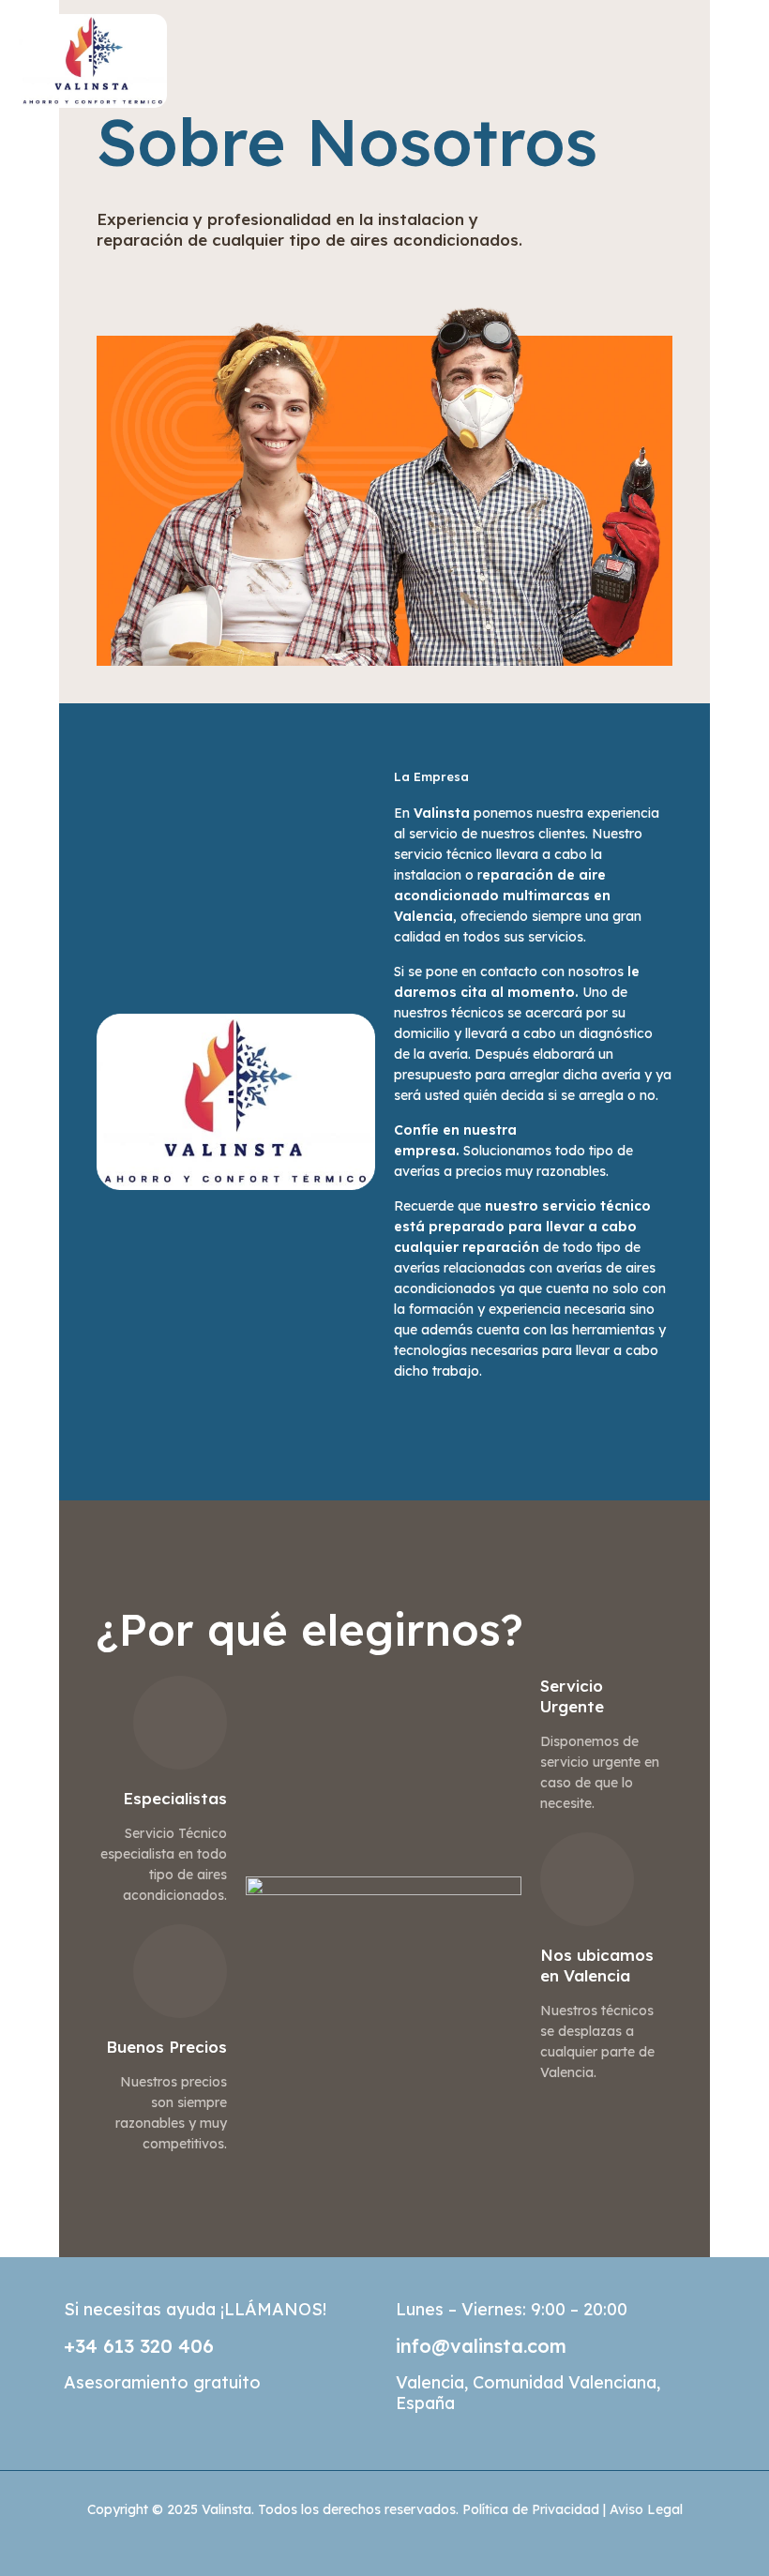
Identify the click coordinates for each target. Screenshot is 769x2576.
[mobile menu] (739, 50)
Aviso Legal (646, 2509)
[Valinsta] (93, 49)
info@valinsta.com (481, 2346)
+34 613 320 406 (139, 2346)
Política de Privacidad (531, 2509)
